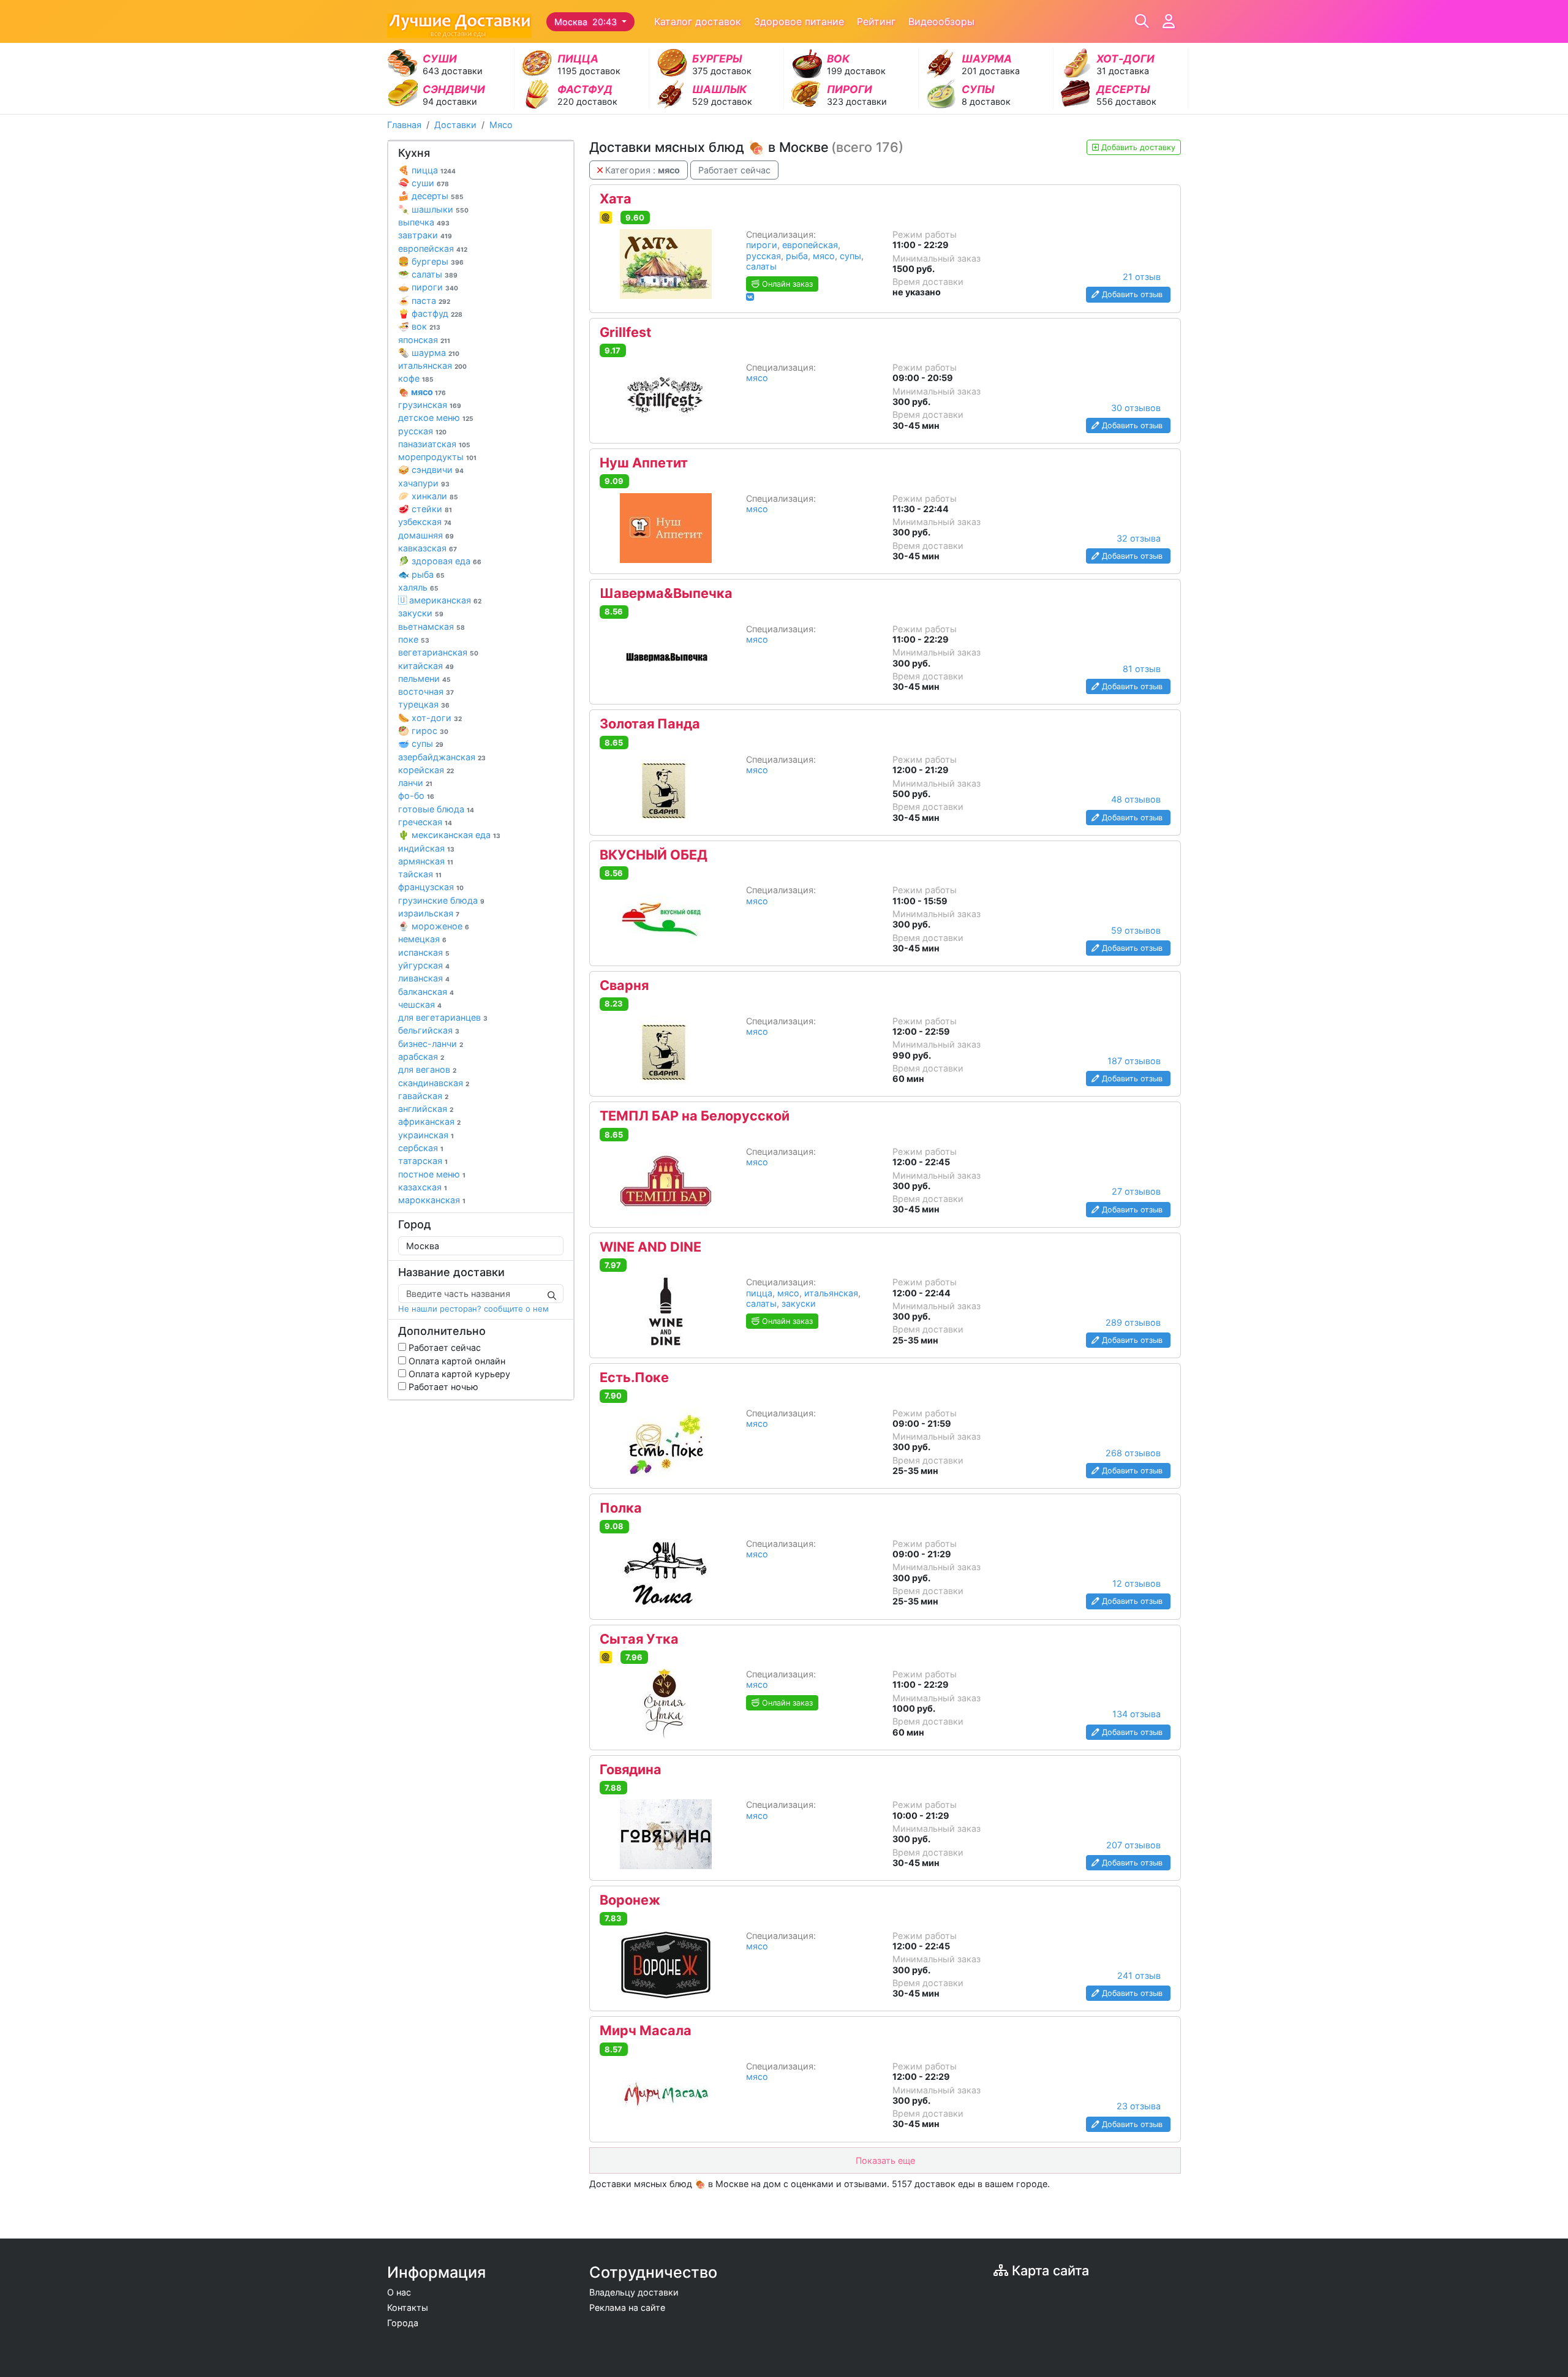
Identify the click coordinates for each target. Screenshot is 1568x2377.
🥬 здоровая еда (440, 561)
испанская (424, 952)
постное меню (432, 1174)
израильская (429, 913)
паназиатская (434, 444)
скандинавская (434, 1083)
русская (422, 431)
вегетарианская (438, 652)
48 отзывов (1136, 799)
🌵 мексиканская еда (449, 835)
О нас (399, 2292)
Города (403, 2323)
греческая (425, 822)
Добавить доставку (1137, 147)
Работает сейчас (443, 1347)
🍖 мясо (422, 392)
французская (431, 887)
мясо (824, 256)
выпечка (424, 222)
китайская (426, 666)
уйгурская (424, 965)
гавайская (423, 1096)
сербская (421, 1148)
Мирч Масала (646, 2031)
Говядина (631, 1770)
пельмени (424, 678)
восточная (426, 691)
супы (850, 256)
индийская (426, 848)
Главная (404, 125)
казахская (423, 1187)
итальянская (432, 365)
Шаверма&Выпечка (666, 594)
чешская (420, 1004)
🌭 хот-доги (430, 718)
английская (426, 1109)
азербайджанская (442, 757)
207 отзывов (1133, 1845)
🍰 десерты (431, 196)
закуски (421, 613)
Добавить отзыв (1132, 294)
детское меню (436, 418)
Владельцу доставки (634, 2292)
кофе (416, 378)
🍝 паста (424, 300)
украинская (426, 1135)
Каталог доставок (698, 21)
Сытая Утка (639, 1639)
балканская (426, 992)
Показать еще (885, 2160)
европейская (433, 248)
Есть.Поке (634, 1378)
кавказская (428, 548)
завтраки (425, 235)
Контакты (408, 2307)
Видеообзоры (941, 21)
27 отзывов (1136, 1191)
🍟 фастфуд (430, 313)
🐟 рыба (421, 574)
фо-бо (416, 795)
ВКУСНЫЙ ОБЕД (654, 855)
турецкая (424, 704)
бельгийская (429, 1030)
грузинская (430, 405)
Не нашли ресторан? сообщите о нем (473, 1309)
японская (424, 340)
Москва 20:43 (587, 22)
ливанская (424, 978)
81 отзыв (1142, 669)
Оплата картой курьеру (458, 1374)
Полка (621, 1508)
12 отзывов (1136, 1583)
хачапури (424, 483)
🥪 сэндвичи (431, 470)
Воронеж (630, 1900)
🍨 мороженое (434, 926)
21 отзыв (1142, 277)
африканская (429, 1121)
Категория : (641, 170)
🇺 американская (440, 600)
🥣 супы (421, 743)
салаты (761, 266)
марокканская (432, 1200)
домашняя (426, 535)
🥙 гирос (423, 731)
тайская (420, 874)
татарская (423, 1161)
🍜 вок (419, 326)
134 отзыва (1136, 1714)
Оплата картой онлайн (456, 1361)
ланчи (415, 783)
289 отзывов (1133, 1322)
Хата (616, 199)
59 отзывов (1136, 930)
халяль (418, 587)
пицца (759, 1293)
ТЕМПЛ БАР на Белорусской (695, 1116)
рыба (797, 256)
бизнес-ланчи (431, 1044)
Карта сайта (1049, 2270)
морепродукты (437, 457)
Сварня (624, 986)
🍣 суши (424, 183)
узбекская (425, 522)
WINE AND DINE (650, 1247)
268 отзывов (1133, 1453)
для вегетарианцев (443, 1017)
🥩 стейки (425, 509)
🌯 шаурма (429, 353)
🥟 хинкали (428, 496)
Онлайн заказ (786, 284)
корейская (426, 770)
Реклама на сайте (627, 2307)
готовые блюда (436, 809)
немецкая (422, 939)
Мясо (501, 125)
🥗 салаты (428, 274)
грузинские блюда (441, 900)
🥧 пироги (428, 287)
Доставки (455, 125)
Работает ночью (442, 1387)
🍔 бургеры (431, 261)
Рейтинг (876, 21)
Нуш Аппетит (644, 463)
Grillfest (625, 333)
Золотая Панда (650, 724)
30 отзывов (1136, 408)
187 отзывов (1134, 1061)
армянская (426, 861)
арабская (421, 1056)
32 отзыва (1139, 538)
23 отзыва (1139, 2106)
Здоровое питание (799, 21)
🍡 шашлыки (433, 209)
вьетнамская (432, 626)
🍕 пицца (427, 170)
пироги (762, 245)
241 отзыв (1139, 1975)
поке (414, 639)
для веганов (427, 1069)
